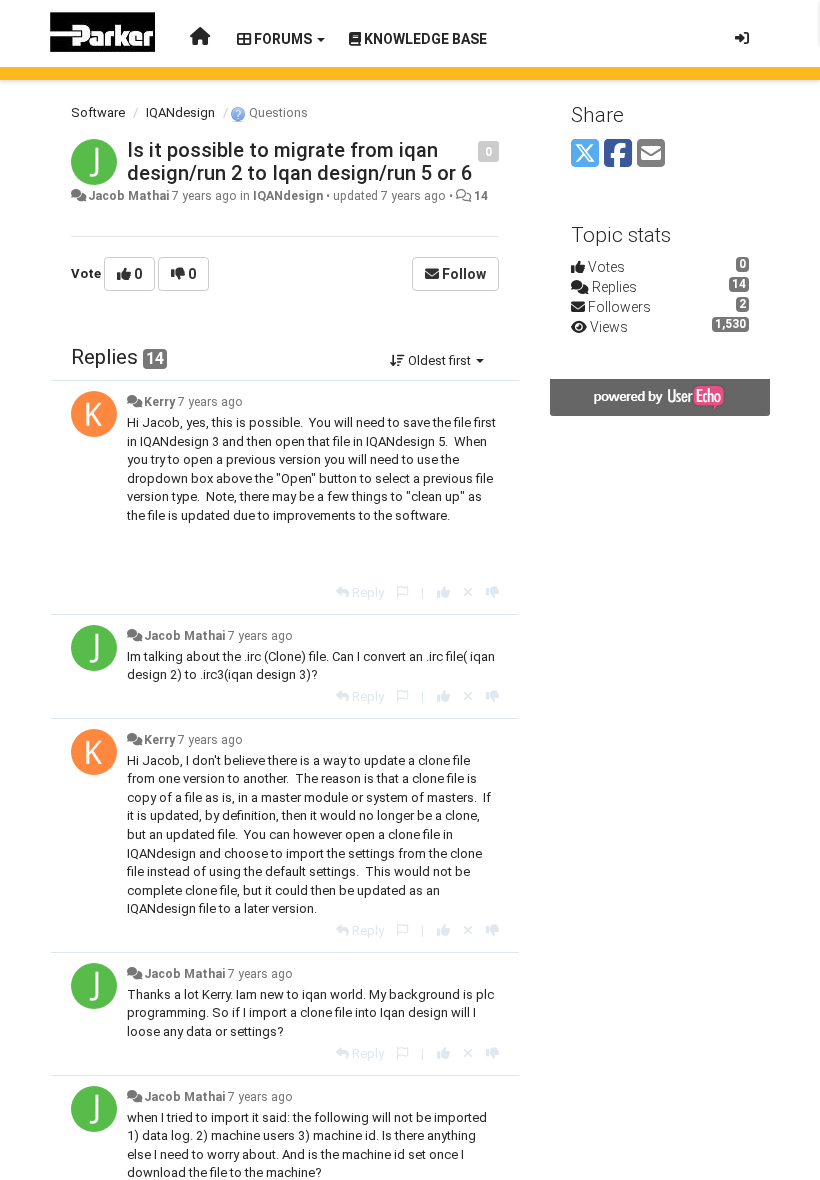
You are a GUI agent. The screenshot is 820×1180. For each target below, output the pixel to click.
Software (98, 112)
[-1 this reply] (492, 592)
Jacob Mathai (128, 196)
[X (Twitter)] (585, 154)
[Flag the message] (467, 150)
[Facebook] (618, 154)
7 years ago (210, 402)
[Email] (651, 154)
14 (481, 196)
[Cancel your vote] (468, 592)
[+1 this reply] (443, 592)
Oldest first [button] (439, 360)
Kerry (159, 402)
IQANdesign (180, 112)
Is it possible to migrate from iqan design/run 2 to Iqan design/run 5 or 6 (299, 161)
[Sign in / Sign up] (742, 38)
